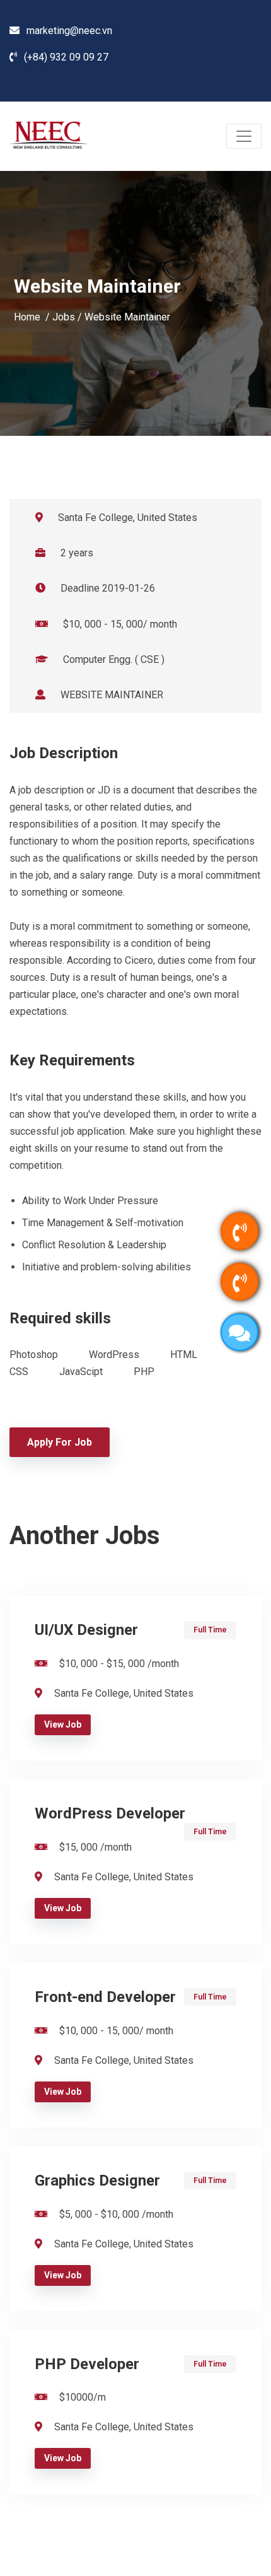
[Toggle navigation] (244, 136)
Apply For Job (60, 1442)
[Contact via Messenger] (239, 1332)
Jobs (64, 316)
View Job (63, 1724)
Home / (33, 316)
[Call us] (239, 1231)
